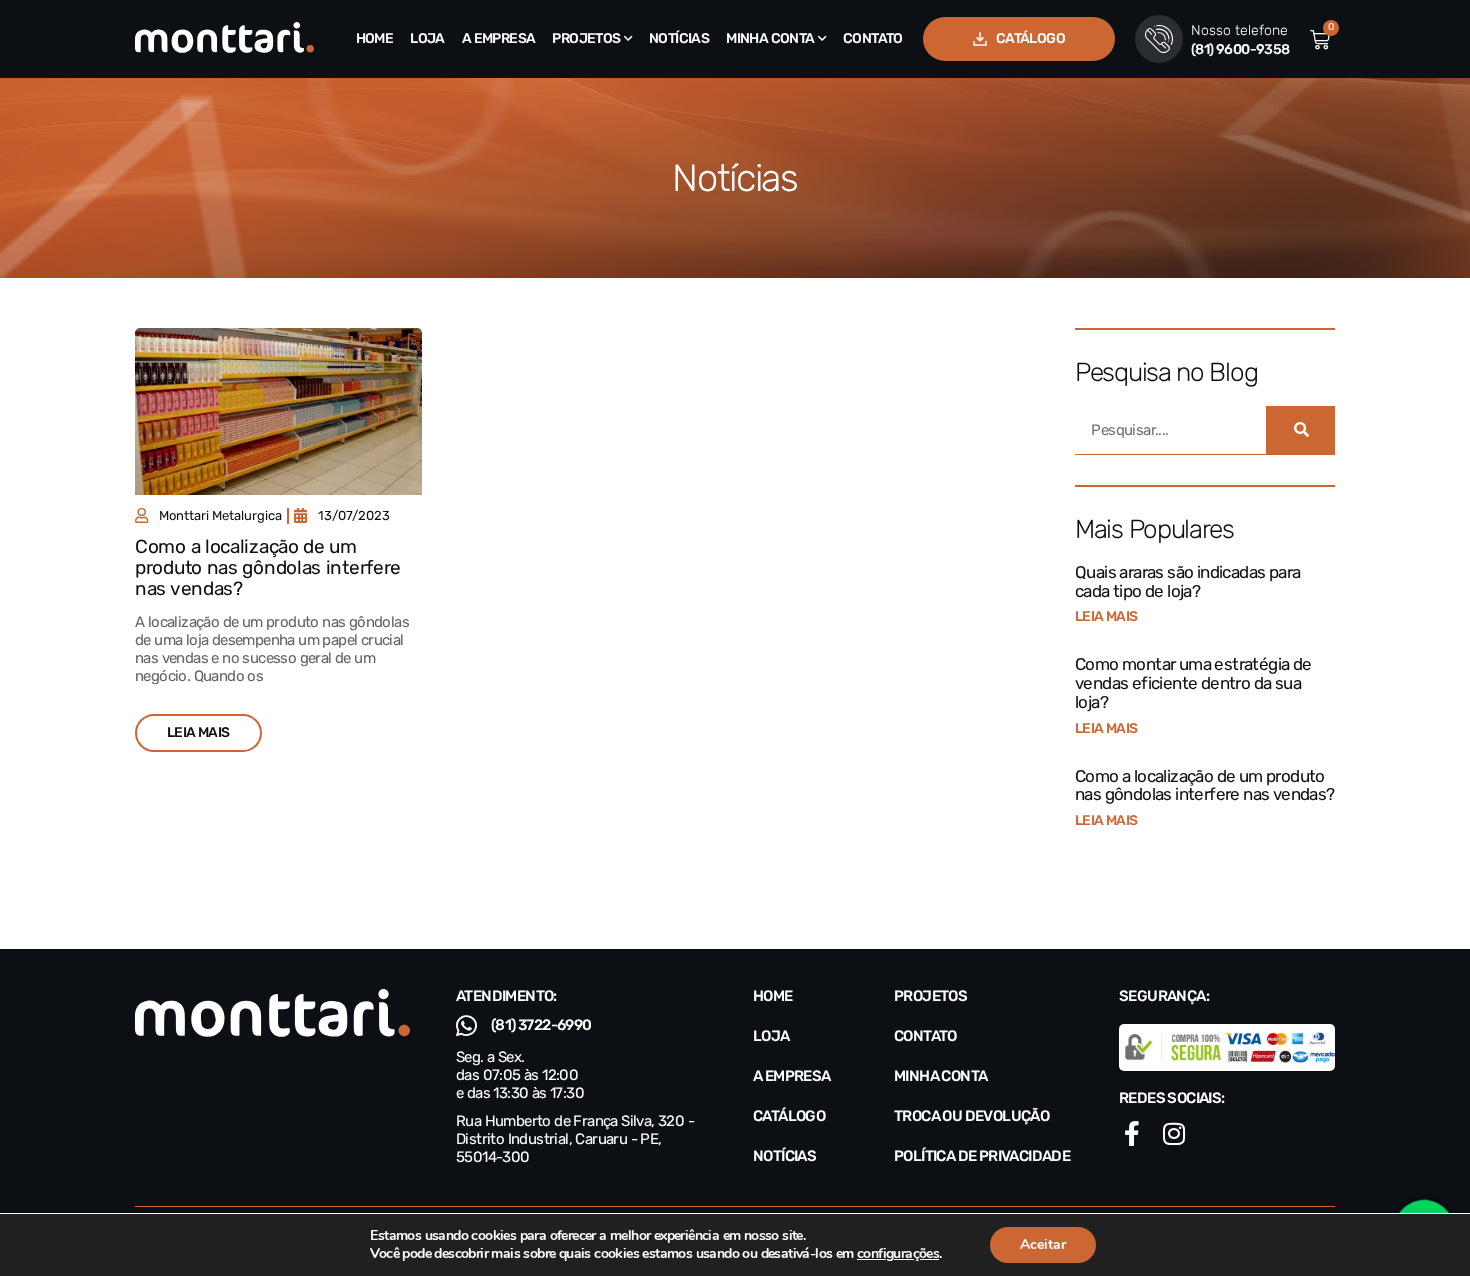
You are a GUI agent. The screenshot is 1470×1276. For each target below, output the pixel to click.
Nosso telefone (1239, 30)
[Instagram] (1173, 1133)
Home (375, 39)
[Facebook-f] (1131, 1133)
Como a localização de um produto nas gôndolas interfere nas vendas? (268, 567)
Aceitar (1043, 1244)
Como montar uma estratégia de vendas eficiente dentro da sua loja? (1193, 682)
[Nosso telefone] (1159, 39)
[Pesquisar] (1300, 430)
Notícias (679, 39)
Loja (427, 39)
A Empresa (499, 39)
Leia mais (1106, 616)
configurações (898, 1254)
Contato (873, 39)
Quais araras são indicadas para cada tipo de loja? (1187, 581)
